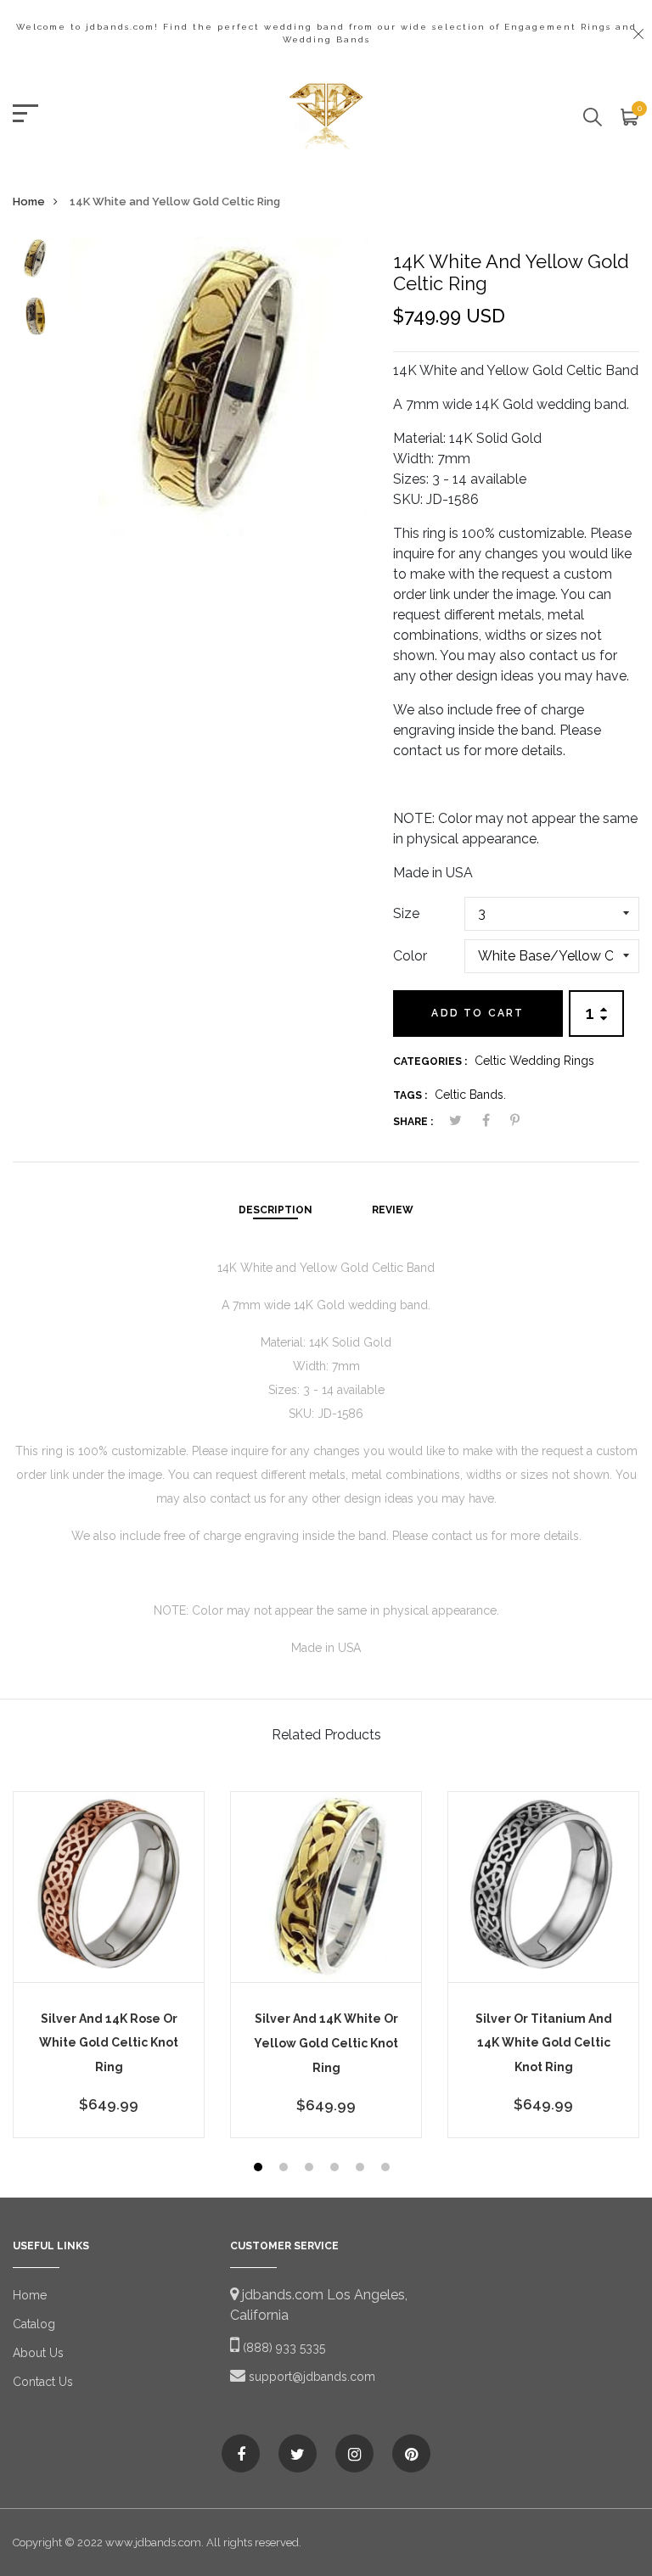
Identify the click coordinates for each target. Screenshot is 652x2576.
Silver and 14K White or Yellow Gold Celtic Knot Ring (326, 2043)
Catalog (34, 2324)
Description (275, 1210)
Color (410, 956)
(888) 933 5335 (282, 2348)
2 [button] (286, 2169)
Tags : (410, 1095)
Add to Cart (478, 1013)
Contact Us (43, 2382)
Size (406, 913)
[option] (35, 265)
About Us (38, 2353)
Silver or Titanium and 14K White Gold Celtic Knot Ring (544, 2043)
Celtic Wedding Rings (534, 1061)
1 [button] (260, 2169)
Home (29, 202)
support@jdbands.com (310, 2377)
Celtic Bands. (470, 1095)
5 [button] (362, 2169)
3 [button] (311, 2169)
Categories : (430, 1061)
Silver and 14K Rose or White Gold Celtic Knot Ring (109, 2043)
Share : (413, 1122)
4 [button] (337, 2169)
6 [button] (388, 2169)
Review (393, 1210)
